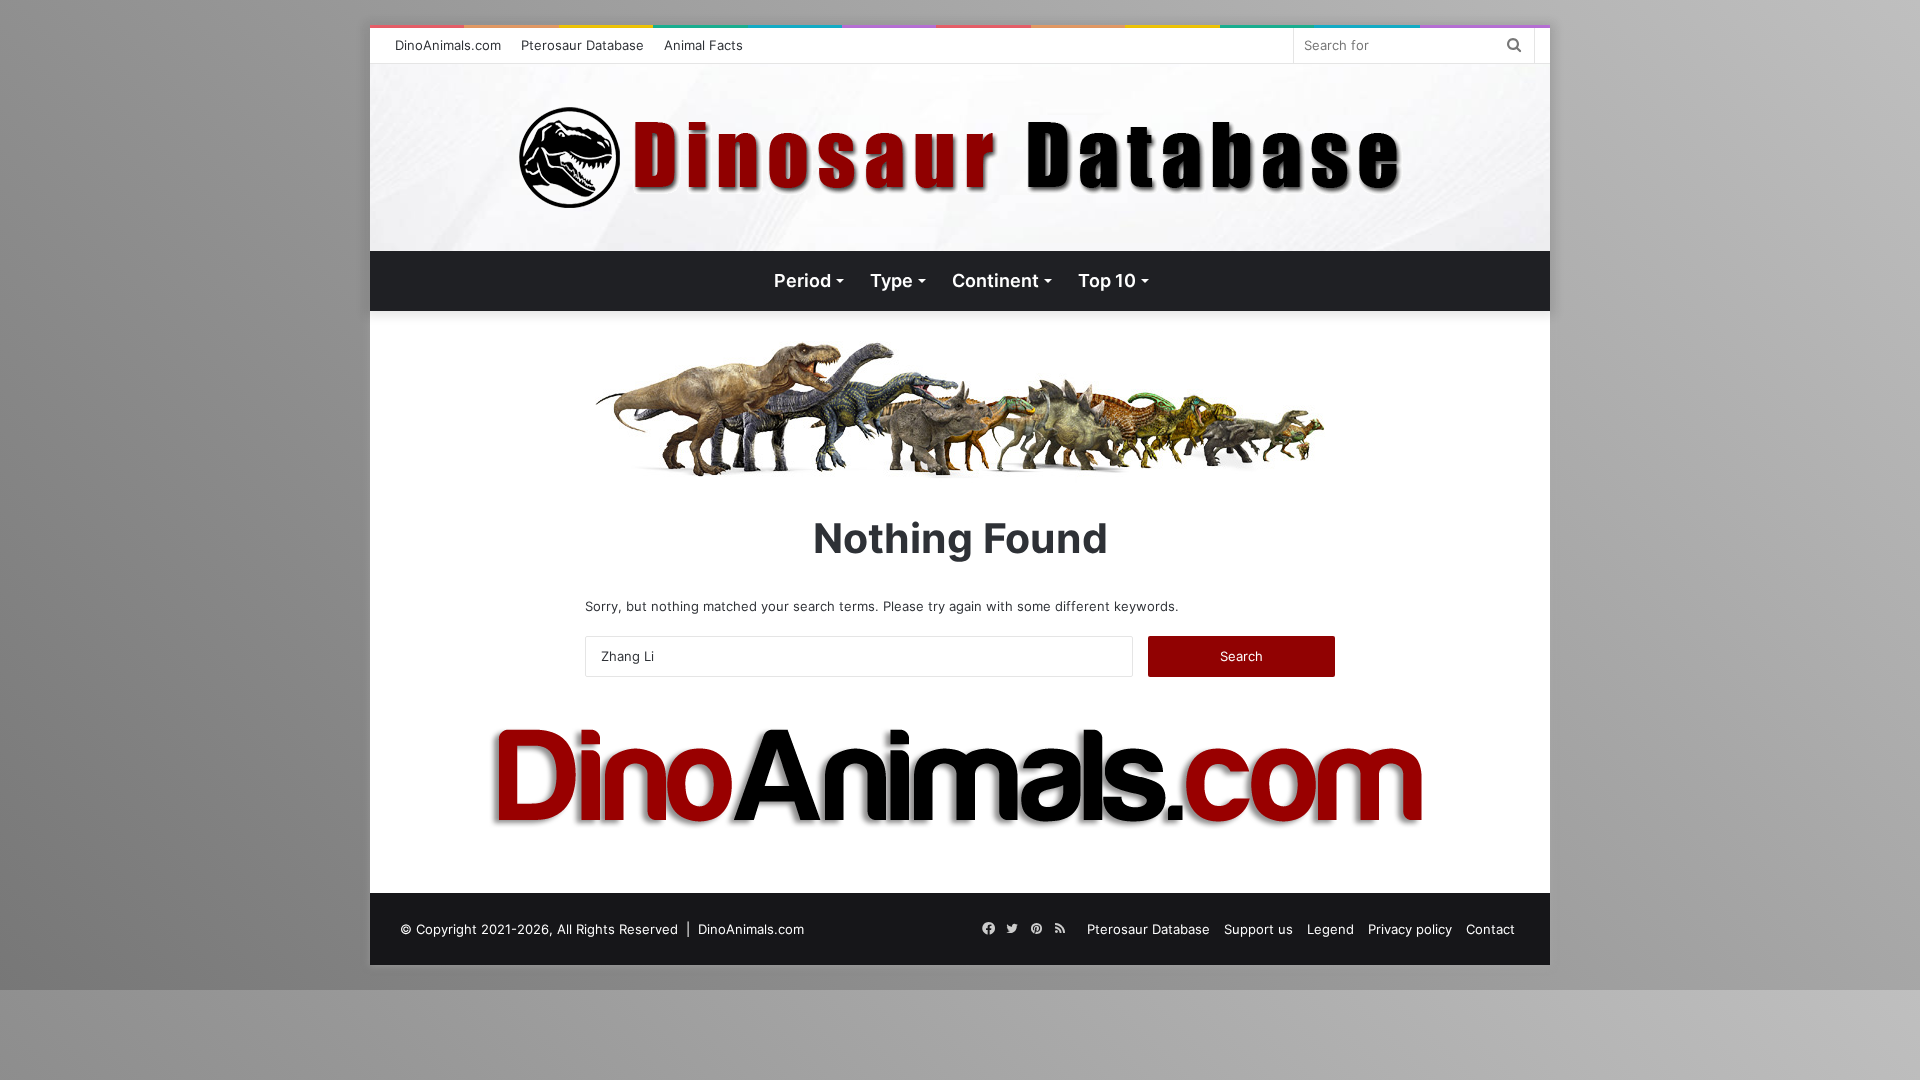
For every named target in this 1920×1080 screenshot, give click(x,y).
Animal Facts (703, 45)
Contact (1490, 929)
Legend (1330, 929)
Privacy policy (1410, 929)
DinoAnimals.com (448, 45)
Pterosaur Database (582, 45)
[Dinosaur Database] (960, 157)
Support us (1258, 929)
